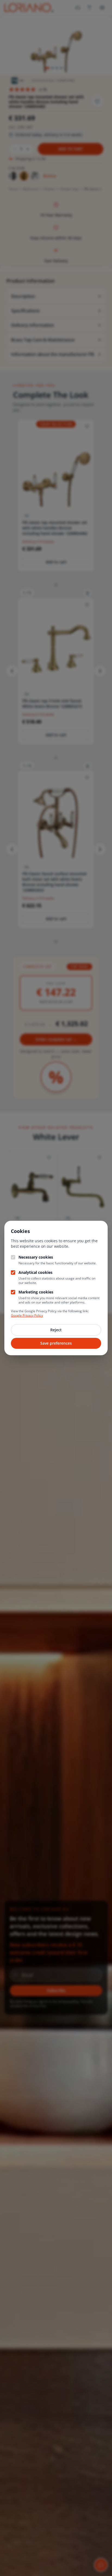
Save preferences (56, 1343)
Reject (56, 1330)
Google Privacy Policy (27, 1315)
